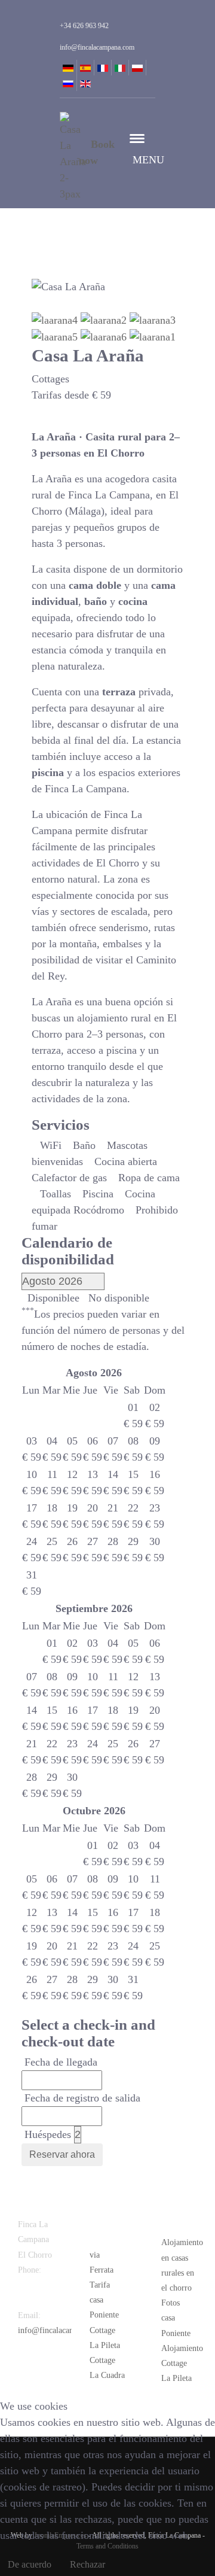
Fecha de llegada (61, 2062)
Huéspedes (48, 2134)
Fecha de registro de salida (82, 2098)
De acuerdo (30, 2564)
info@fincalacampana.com (63, 2330)
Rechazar (87, 2564)
